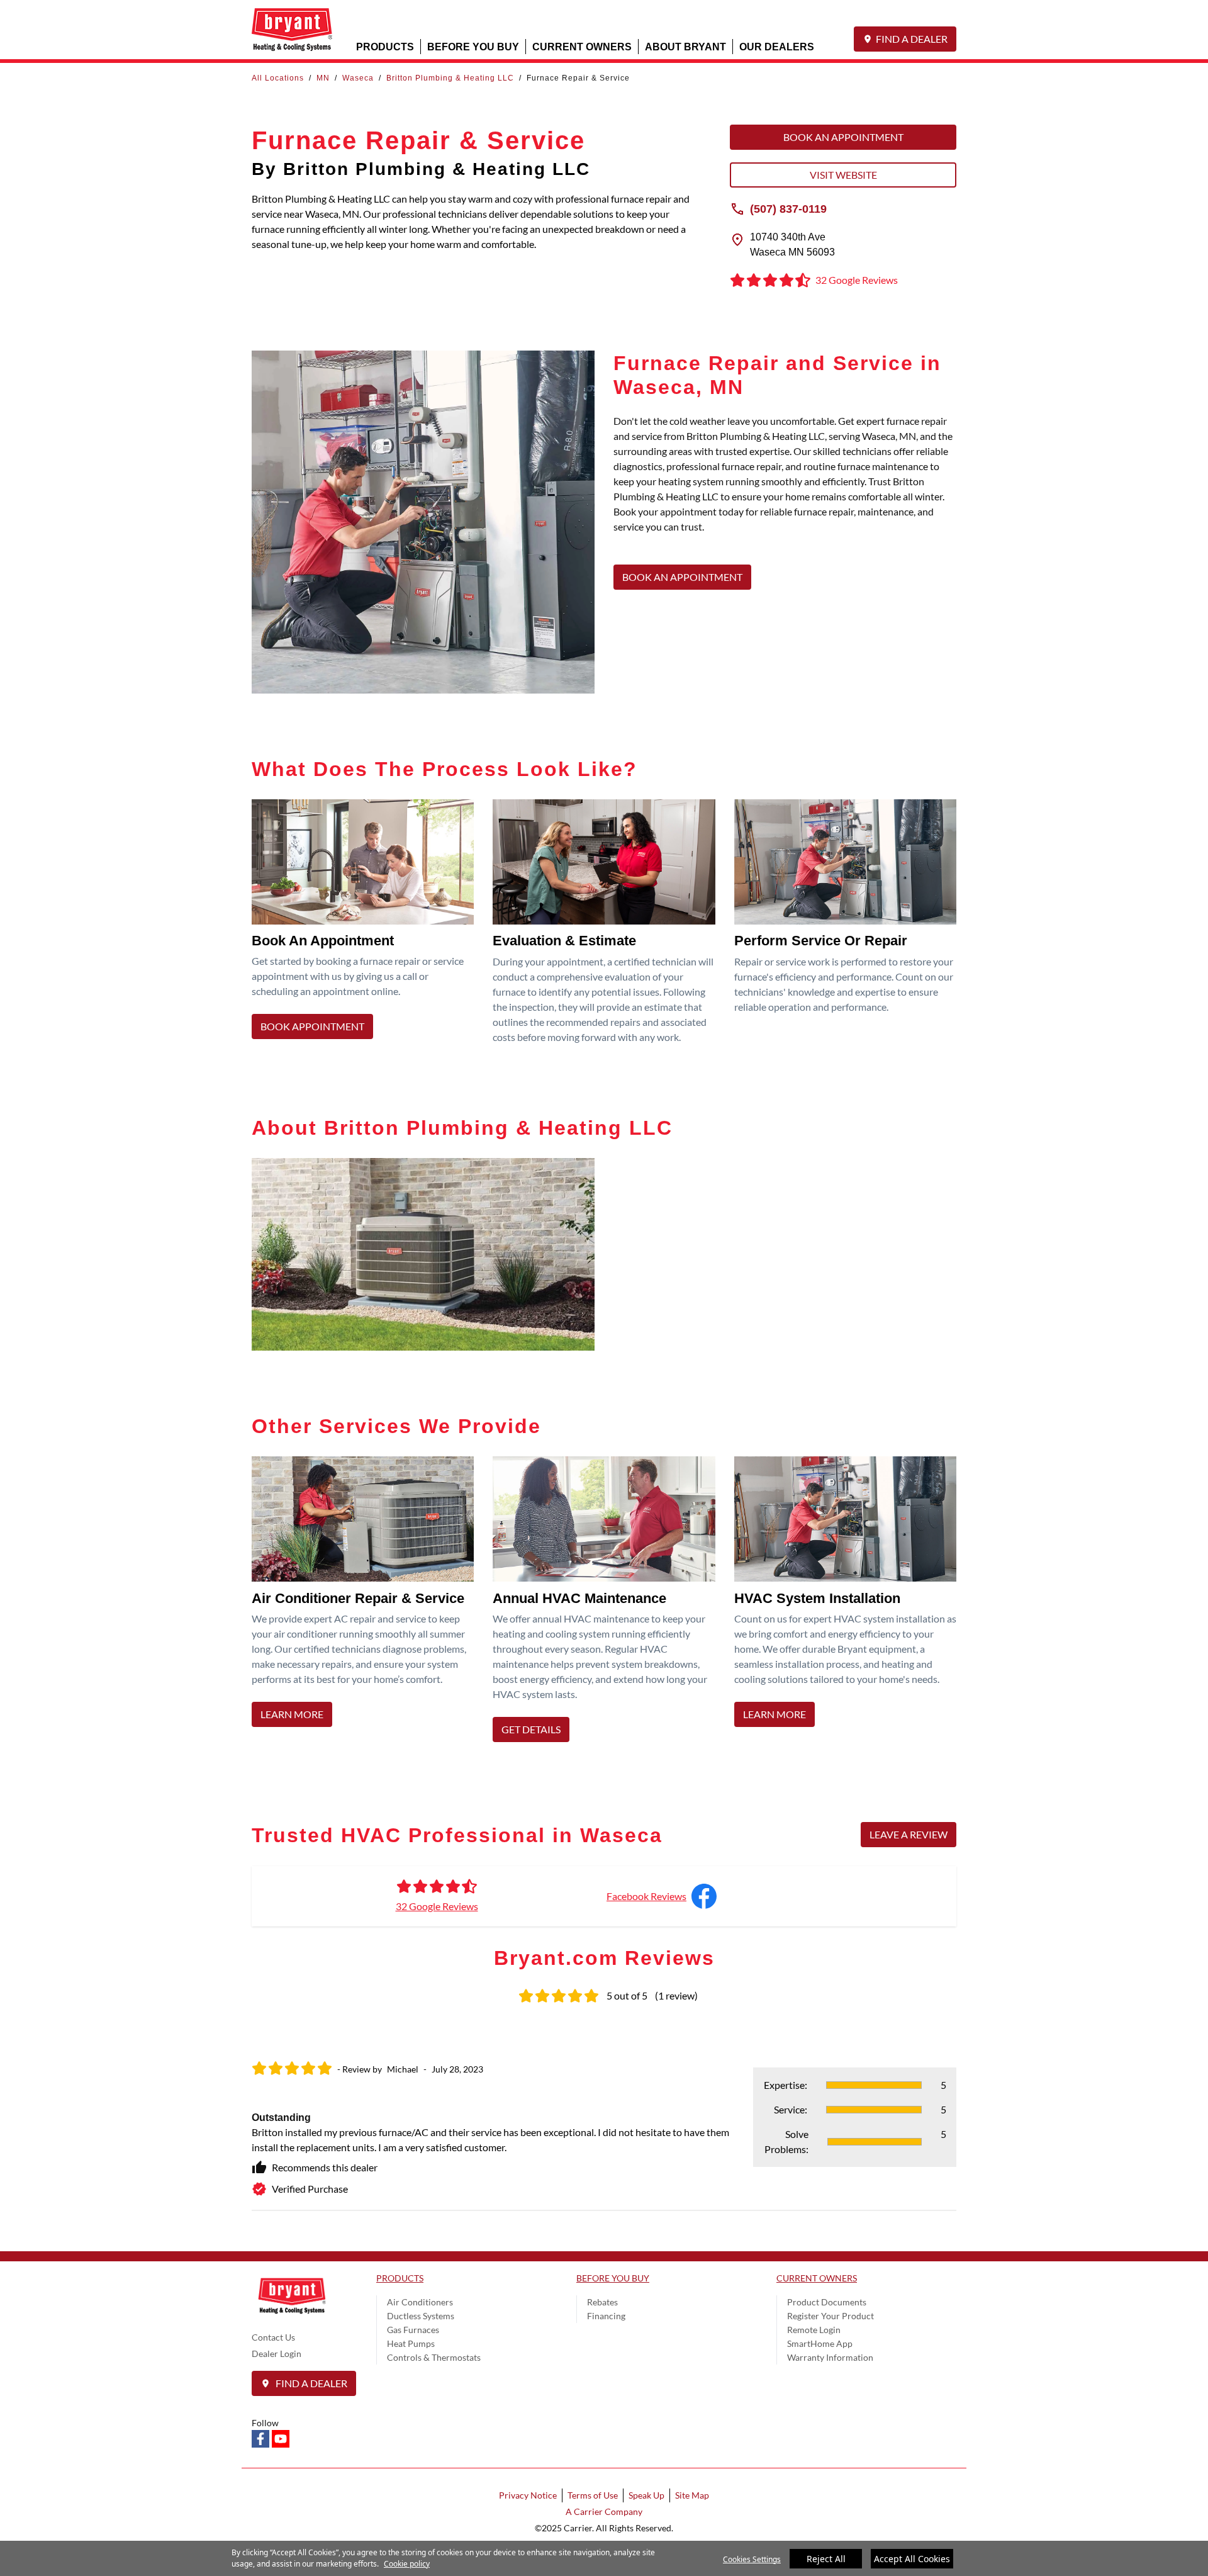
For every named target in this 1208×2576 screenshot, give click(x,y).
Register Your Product (830, 2316)
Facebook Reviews (646, 1896)
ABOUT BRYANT (685, 46)
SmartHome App (820, 2343)
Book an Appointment (843, 137)
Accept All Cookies (912, 2559)
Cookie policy (407, 2564)
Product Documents (827, 2302)
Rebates (602, 2302)
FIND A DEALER (912, 39)
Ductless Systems (421, 2316)
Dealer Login (277, 2354)
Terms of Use (593, 2495)
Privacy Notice (528, 2495)
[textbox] (785, 481)
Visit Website (843, 175)
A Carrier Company (604, 2511)
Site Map (692, 2495)
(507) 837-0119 (788, 208)
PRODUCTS (385, 46)
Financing (606, 2316)
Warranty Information (830, 2357)
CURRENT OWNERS (582, 46)
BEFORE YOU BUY (473, 46)
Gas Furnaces (413, 2330)
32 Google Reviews (437, 1906)
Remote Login (814, 2330)
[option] (604, 2127)
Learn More (292, 1714)
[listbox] (604, 2127)
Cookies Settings (752, 2559)
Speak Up (646, 2495)
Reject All (826, 2559)
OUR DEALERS (777, 46)
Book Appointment (312, 1026)
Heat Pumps (411, 2343)
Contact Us (273, 2337)
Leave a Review (909, 1834)
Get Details (531, 1729)
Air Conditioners (420, 2302)
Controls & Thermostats (434, 2357)
